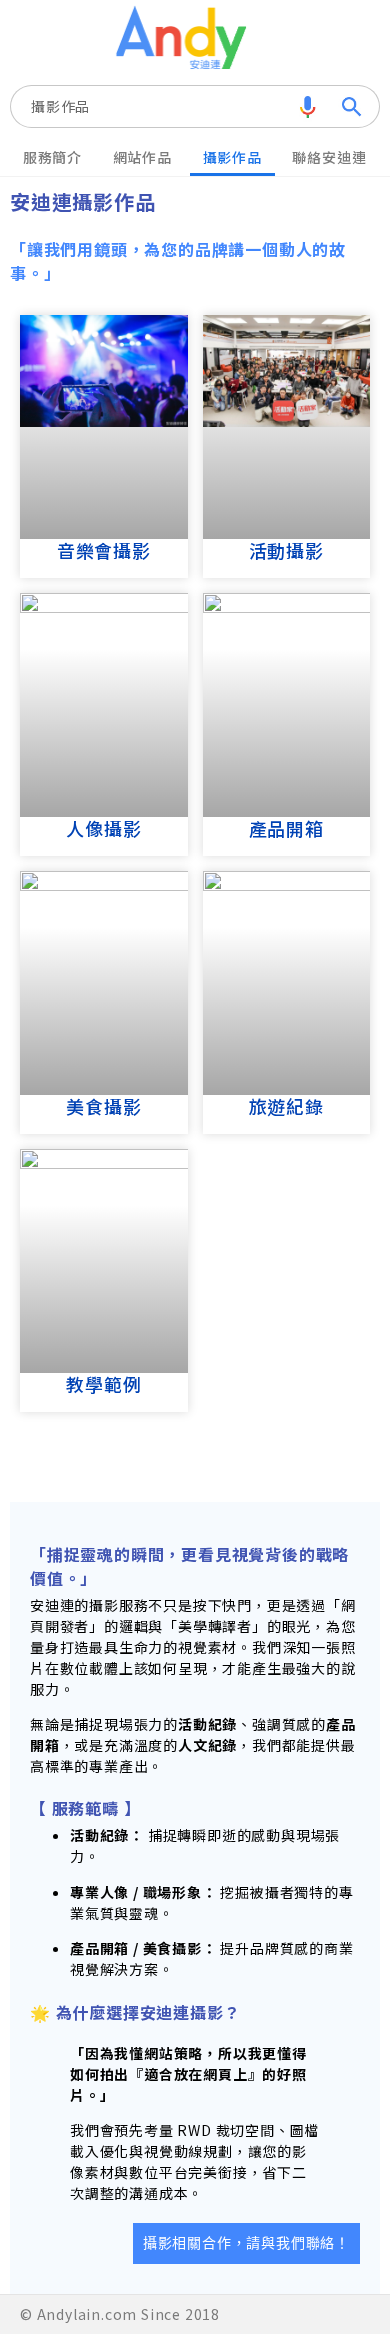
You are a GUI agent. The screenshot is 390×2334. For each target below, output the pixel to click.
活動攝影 (286, 550)
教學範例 (103, 1384)
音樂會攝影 (104, 550)
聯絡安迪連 (329, 157)
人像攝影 (103, 828)
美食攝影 (103, 1106)
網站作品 (142, 157)
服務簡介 (52, 157)
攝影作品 (60, 106)
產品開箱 (286, 828)
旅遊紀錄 (286, 1106)
